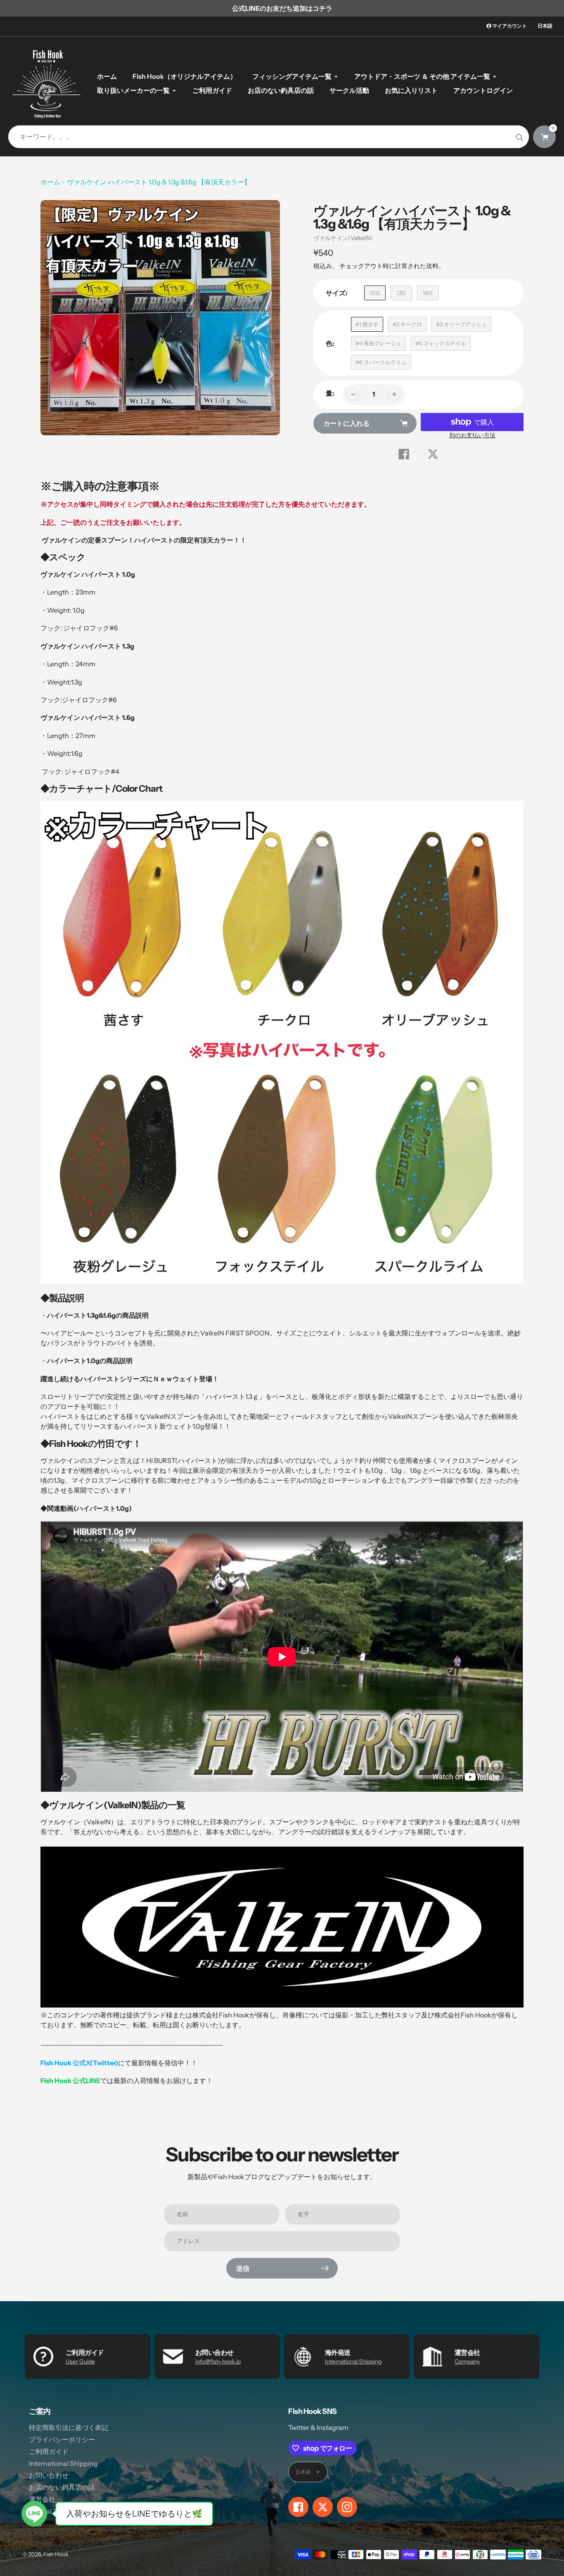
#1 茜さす (367, 324)
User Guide (80, 2361)
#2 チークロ (407, 324)
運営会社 (42, 2499)
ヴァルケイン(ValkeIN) (343, 238)
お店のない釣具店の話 (62, 2487)
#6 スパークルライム (381, 362)
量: (330, 393)
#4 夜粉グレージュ (378, 343)
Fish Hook (56, 2554)
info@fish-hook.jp (218, 2361)
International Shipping (353, 2361)
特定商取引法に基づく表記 (69, 2427)
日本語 (545, 26)
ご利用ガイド (49, 2451)
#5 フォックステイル (441, 343)
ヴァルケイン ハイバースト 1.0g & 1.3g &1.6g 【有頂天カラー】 (159, 182)
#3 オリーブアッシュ (461, 324)
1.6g (428, 293)
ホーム (50, 182)
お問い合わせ (49, 2475)
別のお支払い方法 (472, 435)
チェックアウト (361, 266)
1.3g (401, 293)
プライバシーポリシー (62, 2439)
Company (467, 2361)
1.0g (375, 293)
